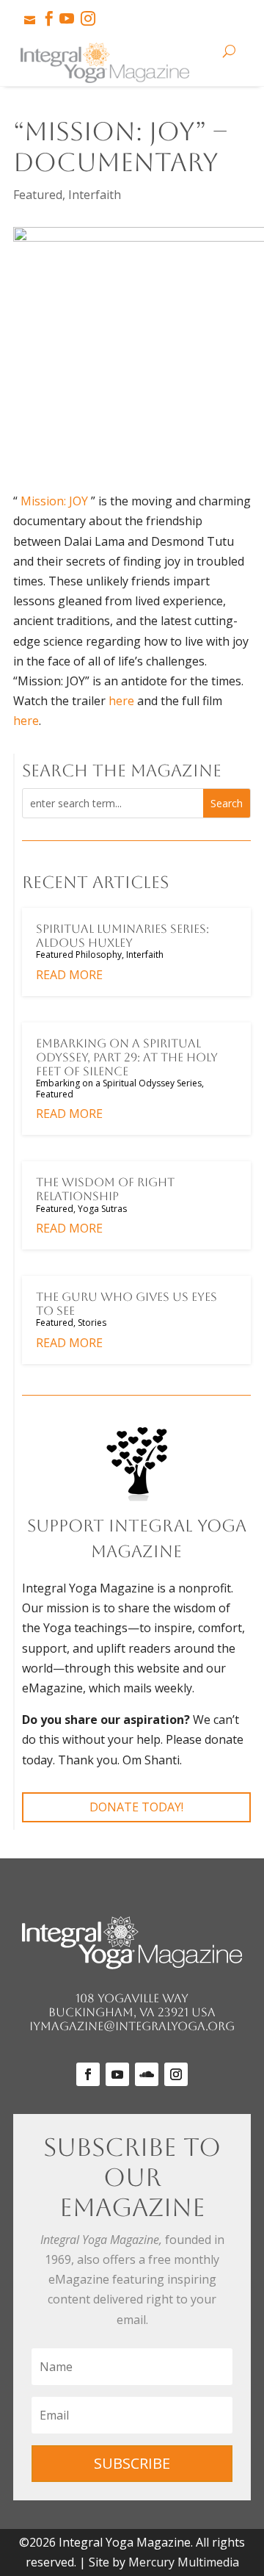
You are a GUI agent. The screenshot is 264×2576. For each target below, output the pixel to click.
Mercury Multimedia (184, 2562)
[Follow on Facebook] (88, 2074)
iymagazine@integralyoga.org (132, 2026)
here (121, 701)
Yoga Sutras (102, 1209)
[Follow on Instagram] (176, 2074)
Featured (38, 195)
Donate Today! (136, 1807)
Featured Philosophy (79, 955)
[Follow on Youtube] (117, 2074)
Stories (92, 1323)
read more (69, 975)
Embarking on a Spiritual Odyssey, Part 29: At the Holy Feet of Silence (127, 1057)
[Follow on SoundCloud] (147, 2074)
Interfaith (95, 195)
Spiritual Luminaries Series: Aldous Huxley (122, 936)
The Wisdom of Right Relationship (105, 1189)
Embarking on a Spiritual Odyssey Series (119, 1083)
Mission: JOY (54, 501)
